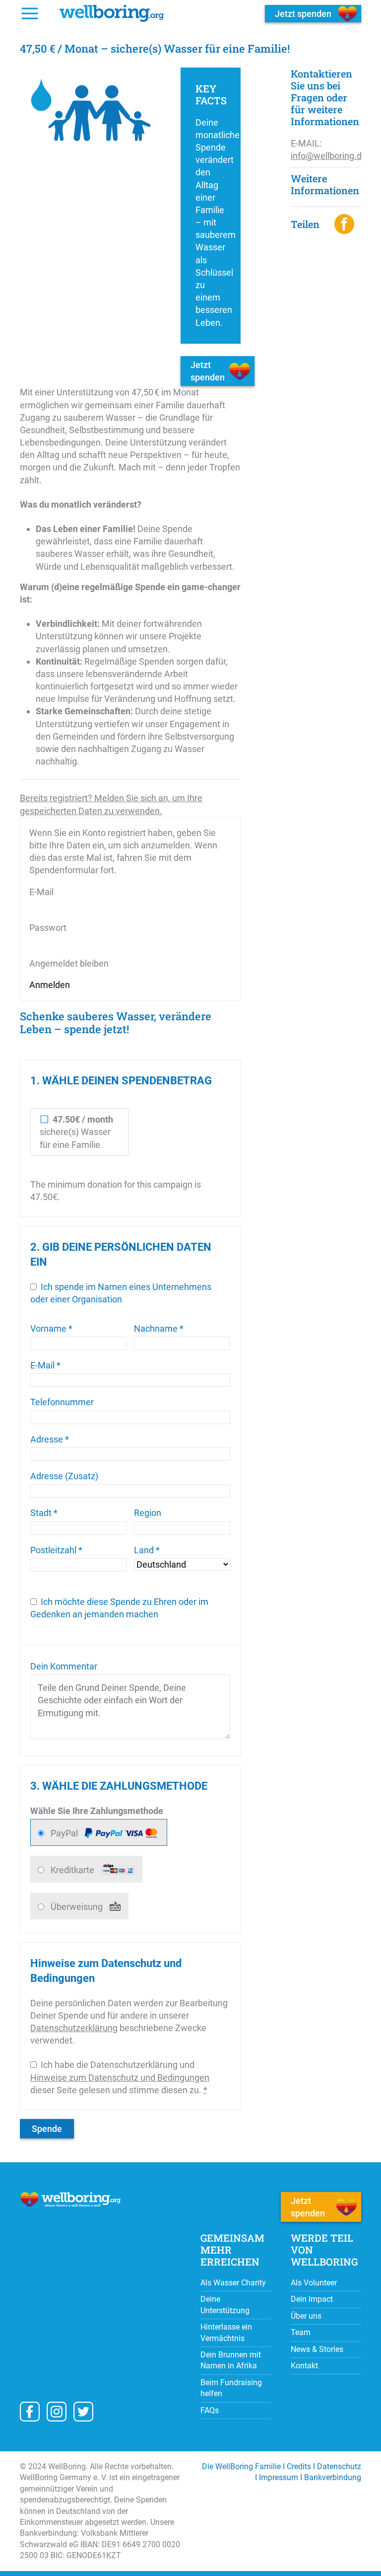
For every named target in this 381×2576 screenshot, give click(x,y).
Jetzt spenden (208, 371)
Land (147, 1550)
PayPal (65, 1833)
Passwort (48, 928)
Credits (299, 2466)
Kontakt (304, 2366)
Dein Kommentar (64, 1666)
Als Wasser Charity (233, 2283)
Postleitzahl (56, 1550)
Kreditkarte (73, 1870)
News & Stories (317, 2349)
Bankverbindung (333, 2477)
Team (301, 2332)
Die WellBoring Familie (241, 2466)
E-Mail (41, 892)
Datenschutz (339, 2466)
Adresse (50, 1439)
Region (148, 1513)
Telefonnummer (62, 1402)
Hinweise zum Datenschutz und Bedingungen (120, 2078)
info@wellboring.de (329, 156)
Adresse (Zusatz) (64, 1476)
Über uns (306, 2316)
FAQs (210, 2410)
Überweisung (78, 1907)
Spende (47, 2129)
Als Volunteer (315, 2283)
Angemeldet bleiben (69, 963)
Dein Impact (312, 2299)
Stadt (44, 1513)
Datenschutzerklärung (74, 2028)
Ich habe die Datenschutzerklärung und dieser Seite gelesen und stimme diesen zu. (120, 2077)
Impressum (279, 2477)
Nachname (159, 1328)
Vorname (51, 1328)
